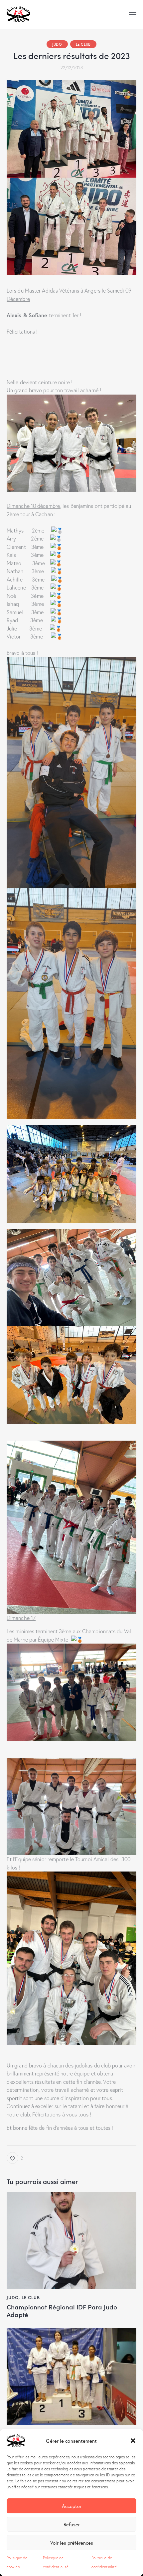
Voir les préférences (72, 2543)
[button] (133, 2441)
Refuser (72, 2524)
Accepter (72, 2506)
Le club (83, 44)
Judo (57, 44)
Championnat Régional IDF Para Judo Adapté (62, 2311)
